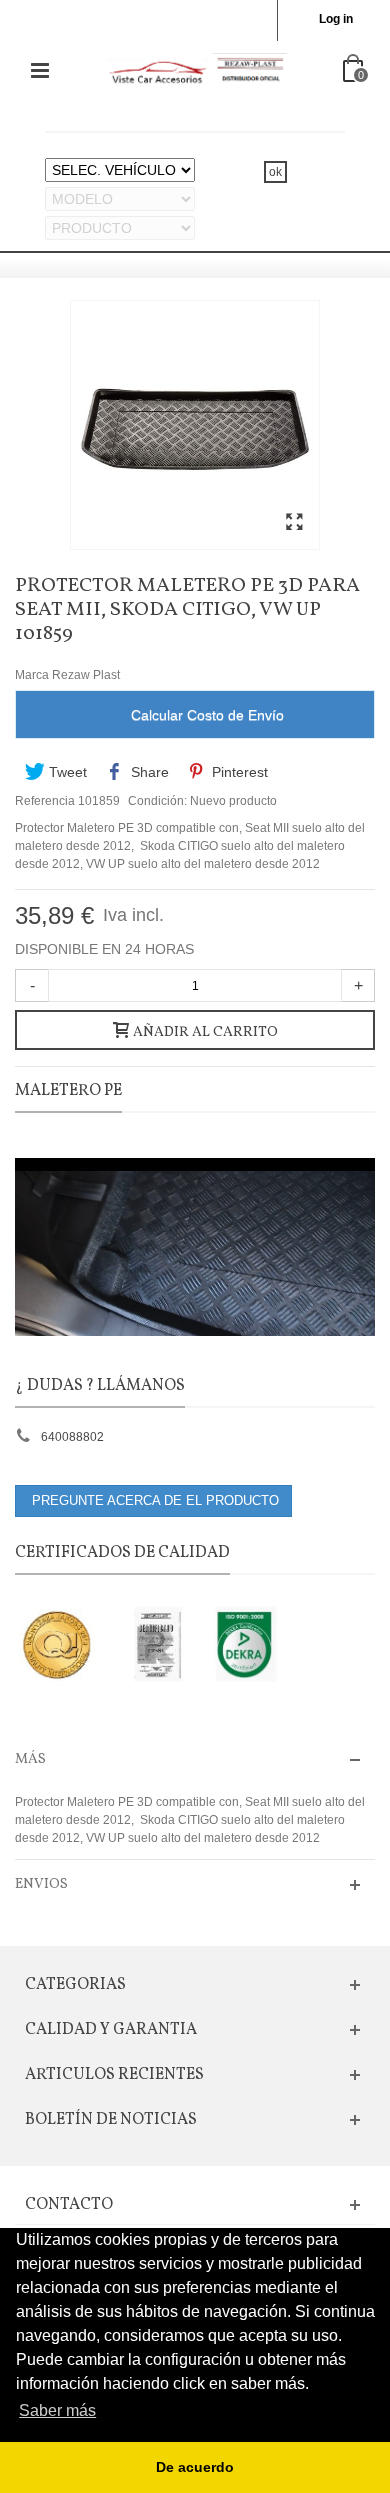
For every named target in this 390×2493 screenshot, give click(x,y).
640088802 (72, 1437)
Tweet (66, 772)
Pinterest (238, 772)
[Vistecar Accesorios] (197, 70)
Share (148, 772)
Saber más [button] (57, 2410)
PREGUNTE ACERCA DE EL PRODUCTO (153, 1500)
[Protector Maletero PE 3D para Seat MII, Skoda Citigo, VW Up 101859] (294, 523)
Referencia (45, 801)
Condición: (157, 801)
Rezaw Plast (86, 675)
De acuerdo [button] (195, 2467)
